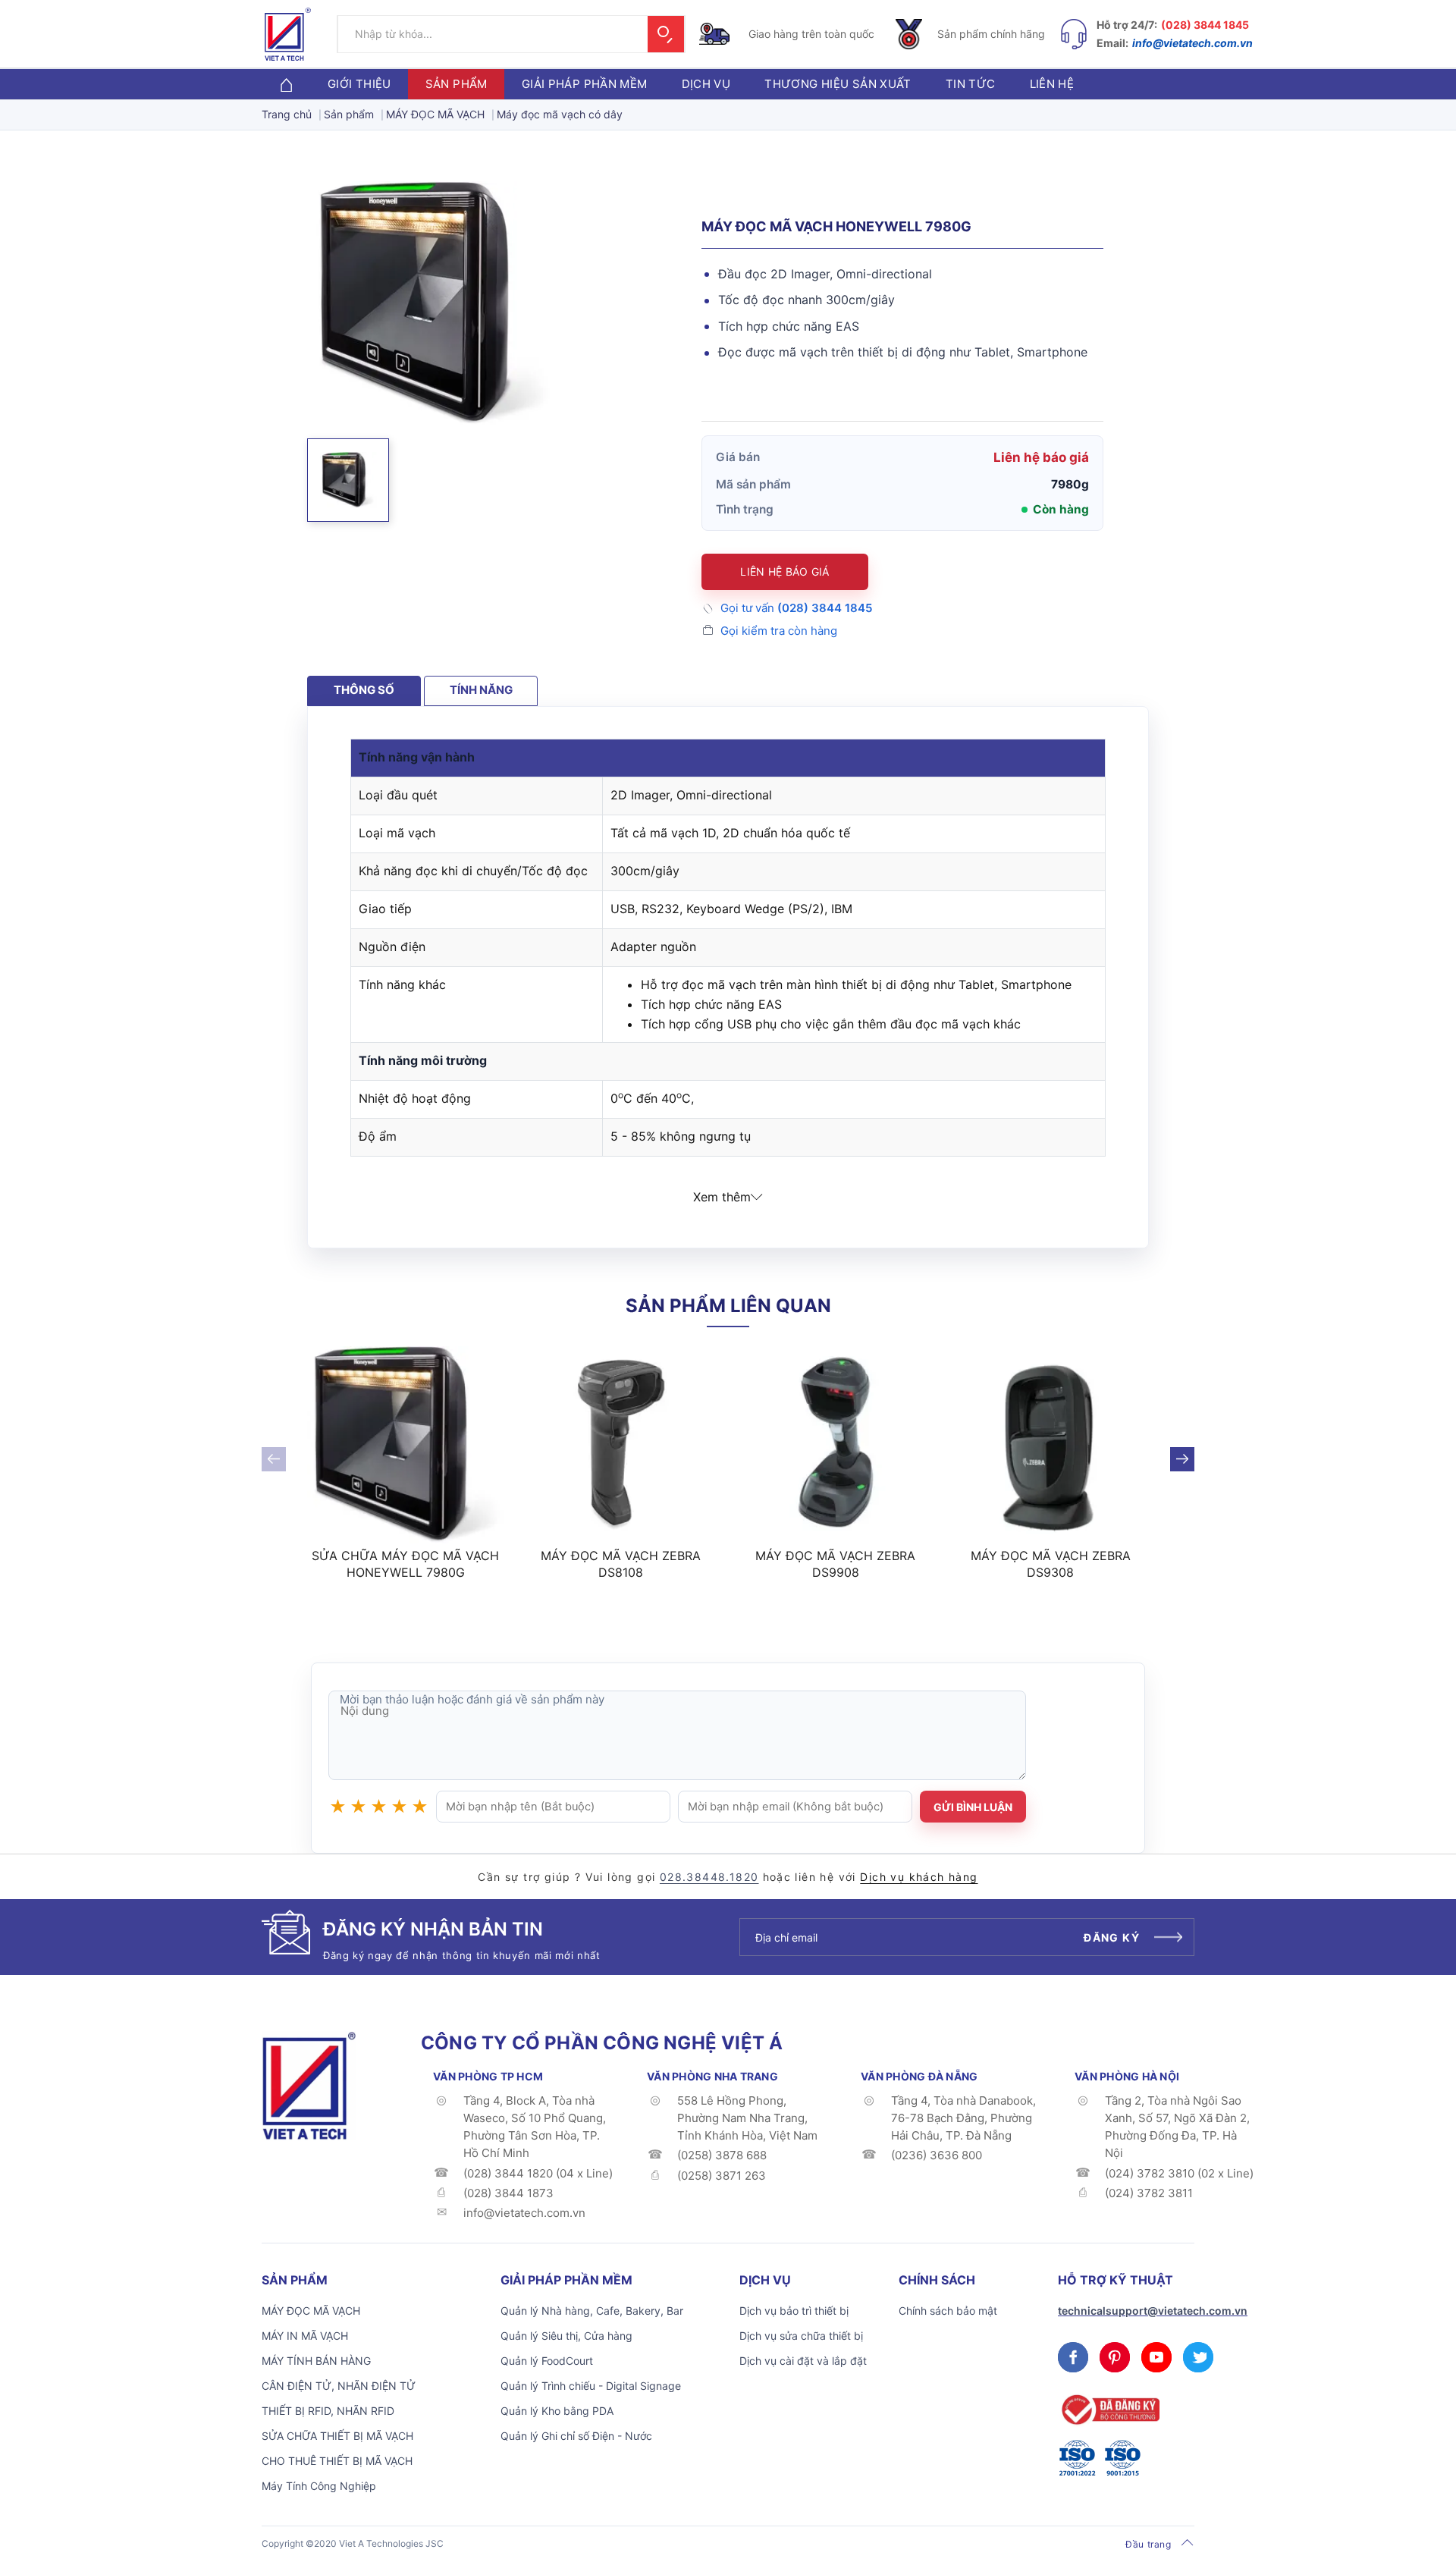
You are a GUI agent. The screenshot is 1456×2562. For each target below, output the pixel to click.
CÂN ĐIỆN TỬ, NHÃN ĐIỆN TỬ (339, 2386)
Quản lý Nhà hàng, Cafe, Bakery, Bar (592, 2311)
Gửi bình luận (973, 1807)
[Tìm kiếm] (666, 34)
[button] (348, 480)
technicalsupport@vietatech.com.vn (1153, 2311)
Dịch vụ (706, 84)
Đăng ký (1112, 1937)
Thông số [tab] (364, 690)
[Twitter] (1198, 2357)
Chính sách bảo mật (948, 2311)
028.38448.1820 (709, 1877)
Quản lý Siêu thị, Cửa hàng (566, 2336)
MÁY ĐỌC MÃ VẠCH (311, 2311)
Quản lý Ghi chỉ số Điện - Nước (576, 2436)
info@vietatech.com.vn (1192, 43)
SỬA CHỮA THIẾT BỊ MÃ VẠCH (337, 2436)
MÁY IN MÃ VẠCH (305, 2336)
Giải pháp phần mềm (585, 84)
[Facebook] (1073, 2357)
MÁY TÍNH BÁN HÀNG (316, 2361)
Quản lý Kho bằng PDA (557, 2411)
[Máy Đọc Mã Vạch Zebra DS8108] (621, 1445)
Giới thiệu (359, 84)
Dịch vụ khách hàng (919, 1877)
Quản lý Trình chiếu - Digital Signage (591, 2386)
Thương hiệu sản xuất (838, 84)
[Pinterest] (1115, 2357)
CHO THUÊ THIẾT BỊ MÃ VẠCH (337, 2461)
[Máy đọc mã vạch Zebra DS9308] (1051, 1445)
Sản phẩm (457, 84)
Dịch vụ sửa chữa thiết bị (801, 2336)
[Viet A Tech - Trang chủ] (288, 34)
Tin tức (971, 84)
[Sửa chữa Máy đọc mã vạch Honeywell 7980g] (406, 1445)
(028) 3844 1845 (1205, 25)
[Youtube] (1156, 2357)
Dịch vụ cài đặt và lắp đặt (803, 2361)
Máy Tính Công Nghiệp (319, 2486)
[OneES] (309, 2084)
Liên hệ (1052, 84)
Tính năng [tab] (481, 690)
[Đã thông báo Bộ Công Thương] (1109, 2410)
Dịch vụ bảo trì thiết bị (794, 2311)
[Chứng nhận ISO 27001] (1077, 2458)
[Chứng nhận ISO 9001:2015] (1122, 2458)
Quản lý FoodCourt (547, 2361)
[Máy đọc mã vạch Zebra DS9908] (836, 1445)
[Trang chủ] (286, 84)
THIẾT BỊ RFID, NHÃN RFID (328, 2411)
